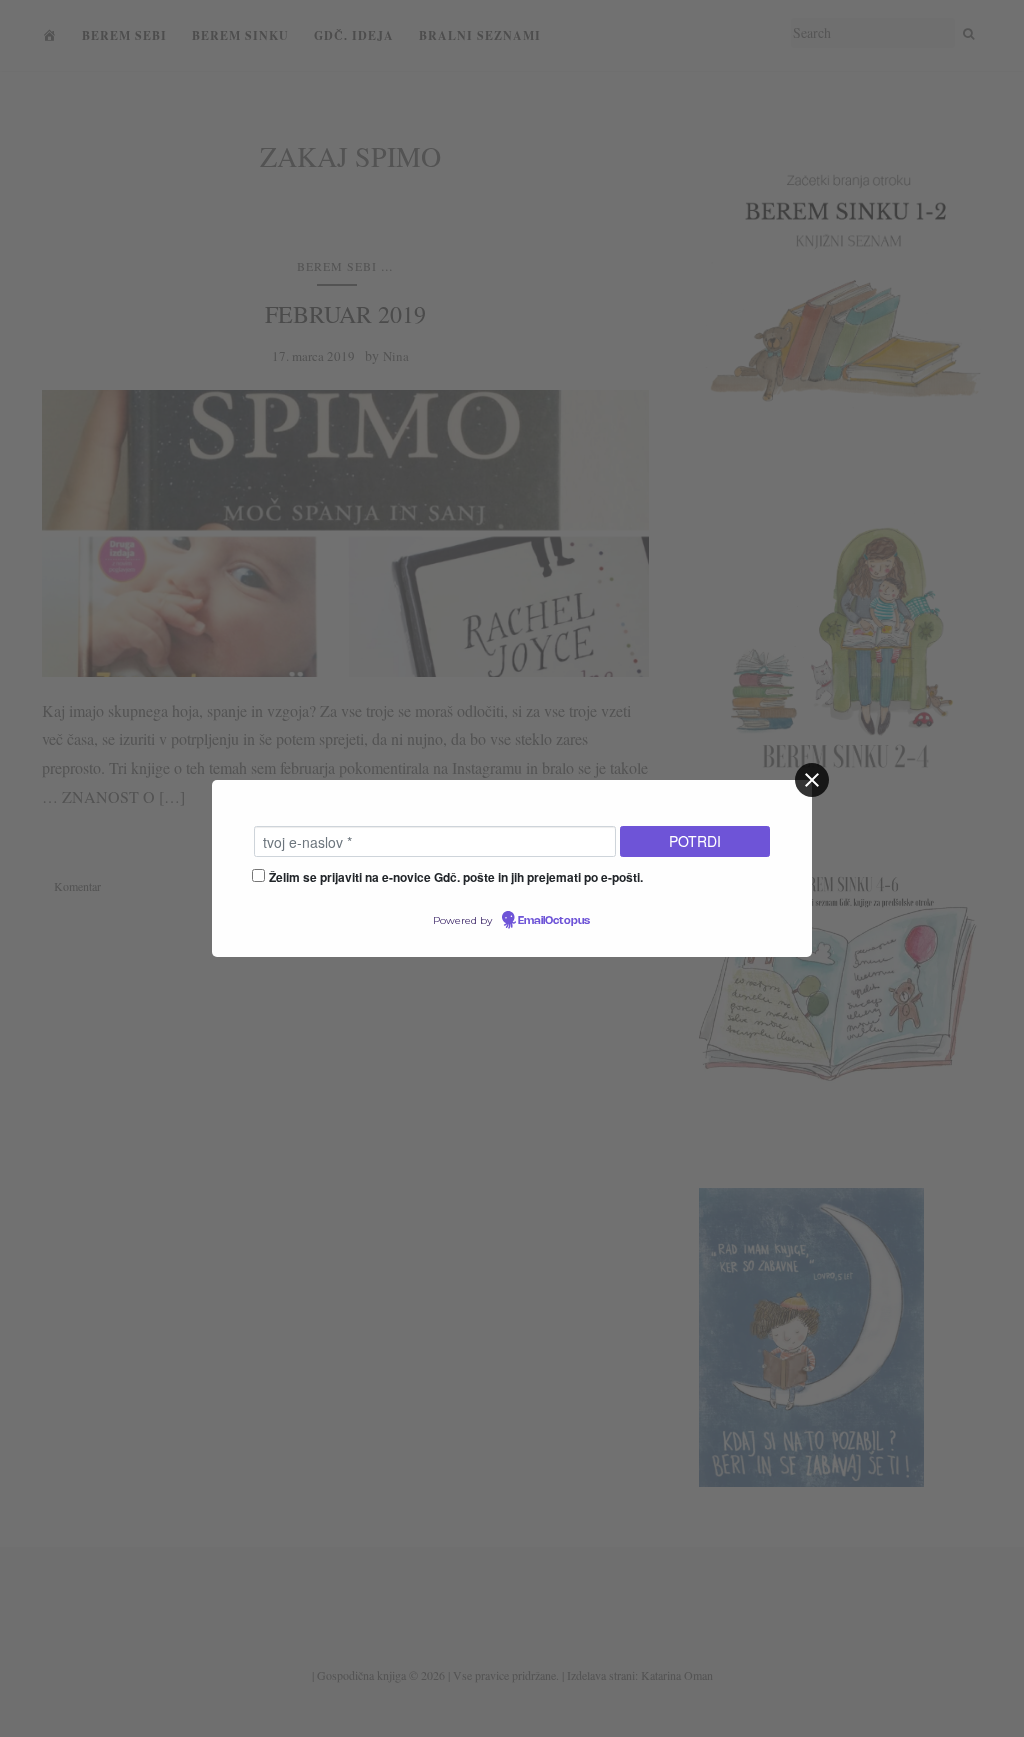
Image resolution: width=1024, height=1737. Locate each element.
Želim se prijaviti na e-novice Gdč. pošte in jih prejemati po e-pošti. (456, 877)
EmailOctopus (554, 921)
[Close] (812, 780)
